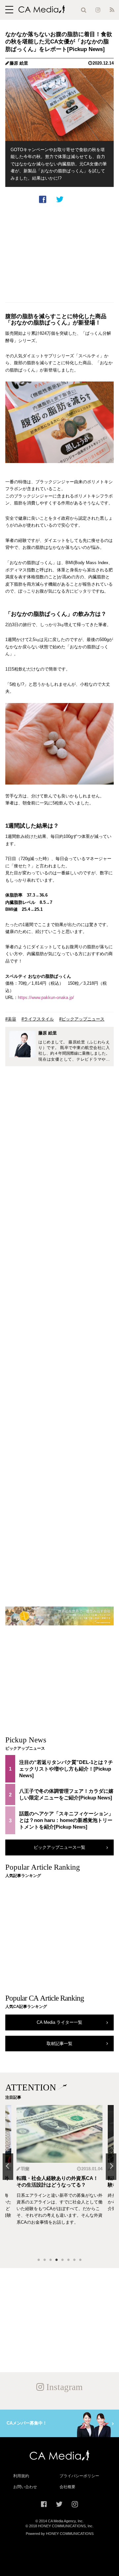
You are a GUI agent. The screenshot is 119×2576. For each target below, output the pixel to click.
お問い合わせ (25, 2487)
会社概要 (67, 2487)
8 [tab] (80, 2260)
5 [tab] (62, 2260)
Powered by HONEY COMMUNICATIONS (60, 2534)
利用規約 (21, 2476)
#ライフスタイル (38, 1019)
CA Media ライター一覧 (59, 2022)
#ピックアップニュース (82, 1019)
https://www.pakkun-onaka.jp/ (46, 997)
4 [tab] (57, 2260)
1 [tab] (39, 2260)
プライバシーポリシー (79, 2476)
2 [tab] (45, 2260)
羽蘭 (25, 2169)
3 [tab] (51, 2260)
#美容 (11, 1019)
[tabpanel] (59, 2179)
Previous (8, 2167)
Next (111, 2167)
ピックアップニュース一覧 (59, 1847)
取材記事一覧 (59, 2044)
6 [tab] (68, 2260)
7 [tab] (74, 2260)
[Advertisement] (59, 253)
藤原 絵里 (19, 63)
